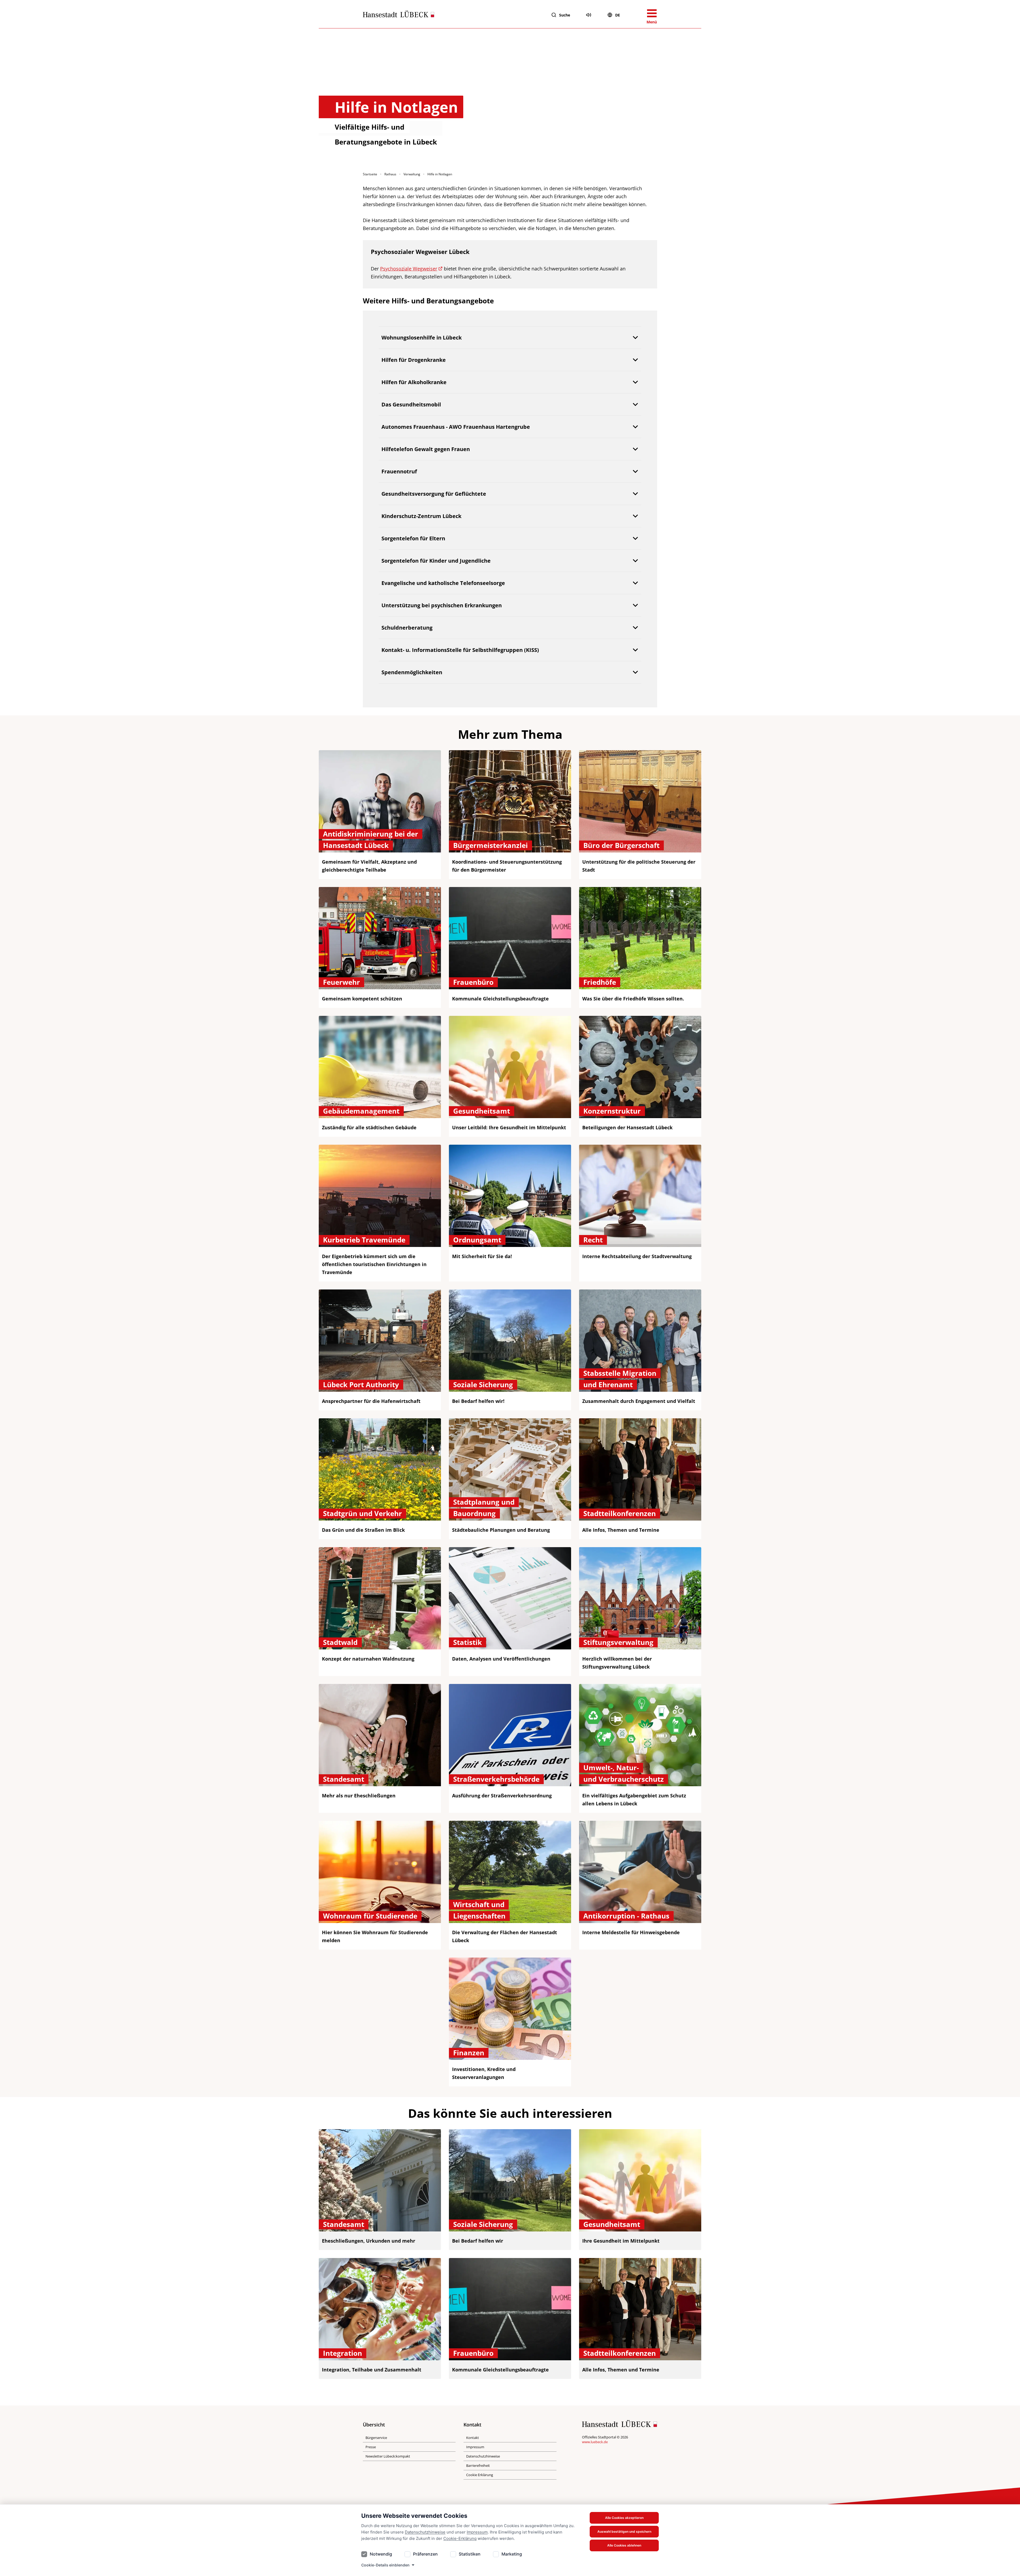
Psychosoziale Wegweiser (409, 269)
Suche (565, 15)
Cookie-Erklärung (460, 2538)
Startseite (370, 174)
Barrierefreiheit (478, 2465)
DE (618, 15)
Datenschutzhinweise (425, 2532)
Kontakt (473, 2438)
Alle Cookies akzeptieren (624, 2518)
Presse (371, 2447)
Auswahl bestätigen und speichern (624, 2532)
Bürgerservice (376, 2438)
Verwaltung (412, 174)
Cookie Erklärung (480, 2475)
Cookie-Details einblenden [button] (385, 2565)
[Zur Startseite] (399, 15)
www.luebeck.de (595, 2442)
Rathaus (390, 174)
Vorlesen (589, 15)
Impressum (477, 2532)
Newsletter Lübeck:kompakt (388, 2456)
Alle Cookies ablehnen (624, 2545)
